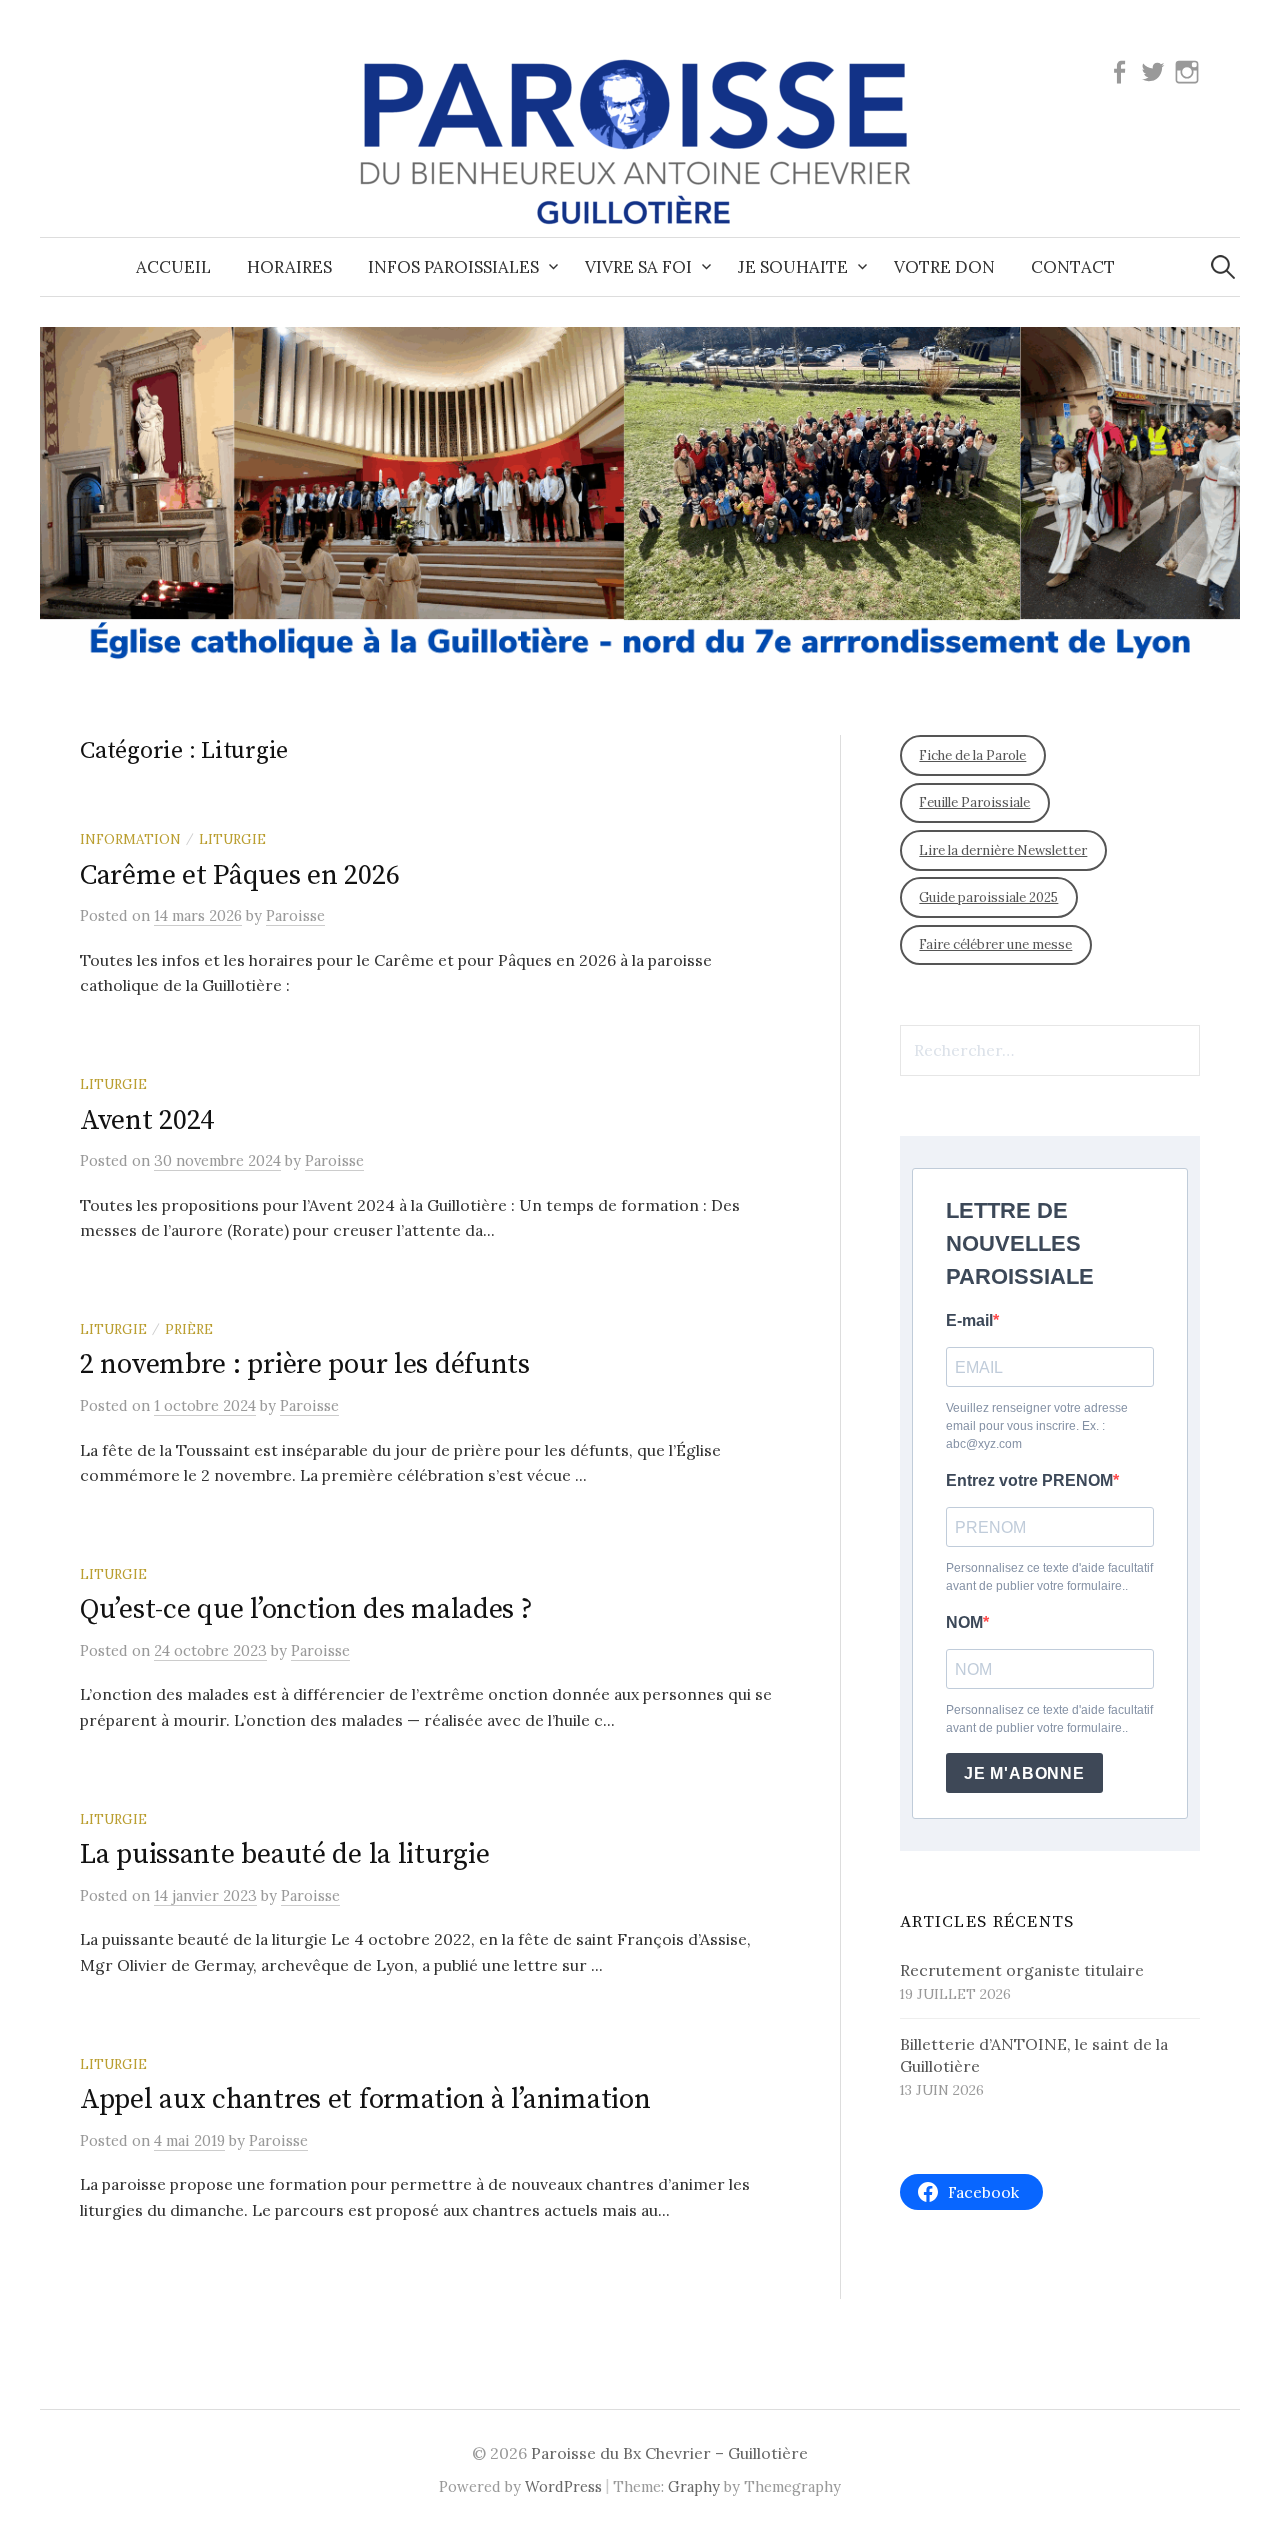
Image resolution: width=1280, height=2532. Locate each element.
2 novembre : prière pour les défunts (305, 1364)
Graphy (694, 2486)
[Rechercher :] (1223, 267)
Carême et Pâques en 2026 (239, 875)
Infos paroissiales (453, 267)
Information (130, 839)
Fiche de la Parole (972, 755)
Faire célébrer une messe (995, 944)
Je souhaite (793, 267)
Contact (1073, 267)
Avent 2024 (147, 1120)
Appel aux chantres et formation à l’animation (365, 2099)
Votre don (944, 267)
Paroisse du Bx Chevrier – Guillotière (669, 2453)
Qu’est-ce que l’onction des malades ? (306, 1609)
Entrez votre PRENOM (1029, 1480)
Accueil (173, 267)
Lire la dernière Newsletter (1003, 850)
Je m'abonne (1024, 1773)
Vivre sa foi (638, 267)
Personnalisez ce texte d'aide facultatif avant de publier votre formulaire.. (1049, 1577)
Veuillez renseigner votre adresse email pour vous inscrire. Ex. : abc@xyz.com (1037, 1426)
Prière (189, 1329)
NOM (964, 1622)
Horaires (289, 267)
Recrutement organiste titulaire (1022, 1970)
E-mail (969, 1320)
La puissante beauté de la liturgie (284, 1854)
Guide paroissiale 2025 (988, 897)
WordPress (563, 2486)
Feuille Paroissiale (974, 802)
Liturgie (232, 839)
